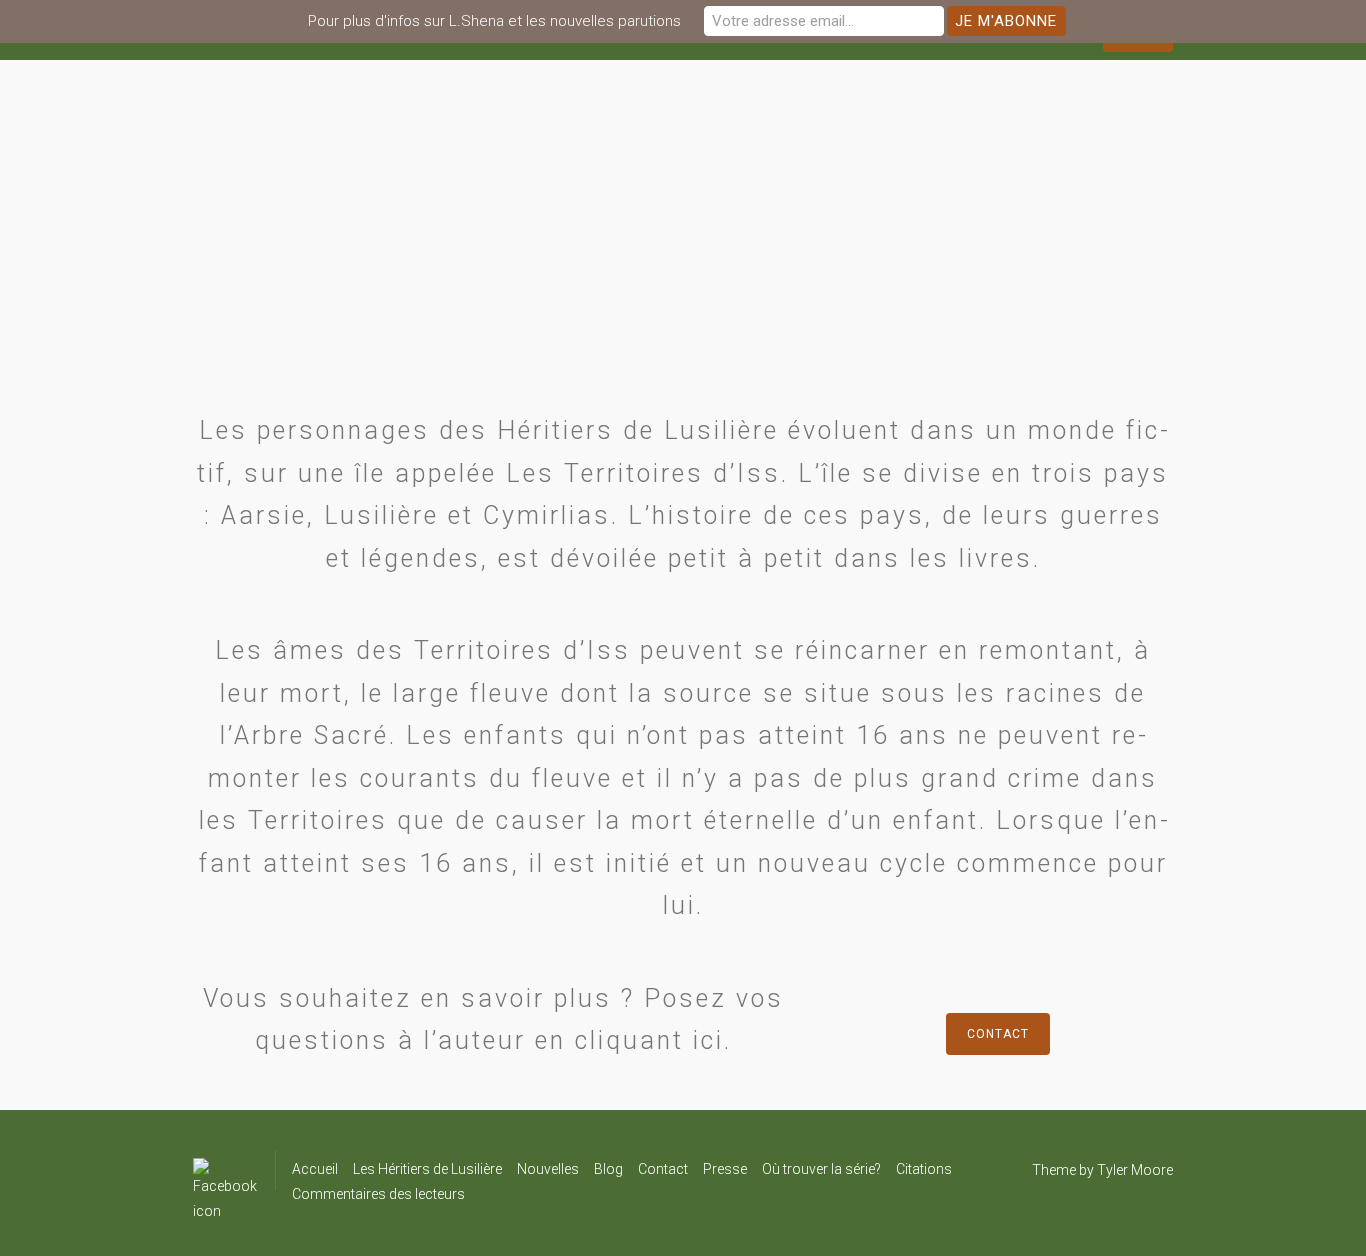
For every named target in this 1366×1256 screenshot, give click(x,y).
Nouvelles (548, 1169)
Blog (608, 1169)
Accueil (315, 1169)
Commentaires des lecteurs (378, 1194)
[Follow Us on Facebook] (225, 1170)
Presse (725, 1169)
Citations (924, 1169)
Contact (998, 1034)
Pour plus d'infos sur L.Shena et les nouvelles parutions (494, 21)
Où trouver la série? (821, 1169)
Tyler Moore (1135, 1170)
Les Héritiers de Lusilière (427, 1169)
